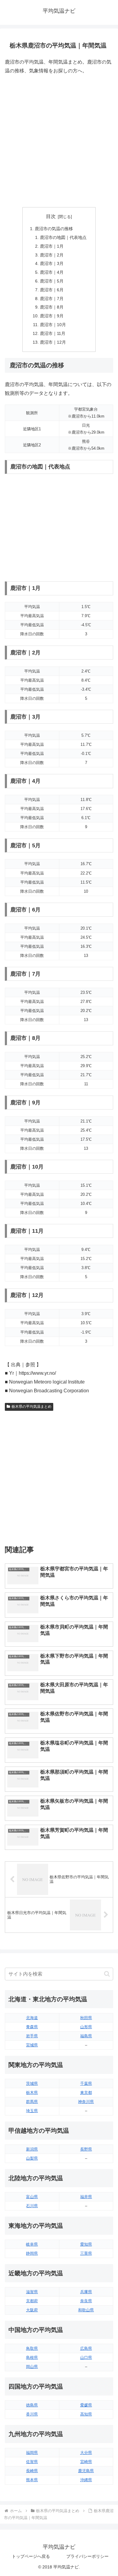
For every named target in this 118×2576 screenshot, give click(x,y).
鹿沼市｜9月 (52, 316)
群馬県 (32, 2102)
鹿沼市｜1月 (52, 246)
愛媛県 (86, 2405)
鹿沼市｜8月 (52, 307)
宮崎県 (86, 2462)
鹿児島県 (86, 2471)
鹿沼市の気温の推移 (54, 229)
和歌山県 (86, 2310)
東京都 (86, 2093)
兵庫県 (86, 2292)
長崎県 (32, 2471)
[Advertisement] (59, 141)
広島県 (86, 2348)
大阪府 (32, 2310)
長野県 (86, 2149)
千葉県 (86, 2083)
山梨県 (32, 2158)
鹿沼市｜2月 (52, 255)
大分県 (86, 2453)
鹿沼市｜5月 (52, 281)
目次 (51, 216)
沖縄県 (86, 2480)
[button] (107, 1974)
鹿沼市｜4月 (52, 272)
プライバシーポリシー (87, 2556)
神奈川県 (86, 2102)
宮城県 (32, 2045)
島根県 (32, 2358)
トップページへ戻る (31, 2556)
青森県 (32, 2027)
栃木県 (32, 2093)
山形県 (86, 2027)
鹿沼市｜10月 (53, 325)
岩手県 (32, 2036)
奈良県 (86, 2301)
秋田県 (86, 2018)
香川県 (32, 2414)
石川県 (32, 2206)
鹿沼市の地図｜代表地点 (63, 237)
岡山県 (32, 2367)
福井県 (86, 2197)
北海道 (32, 2018)
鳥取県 (32, 2348)
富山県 (32, 2197)
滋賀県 (32, 2292)
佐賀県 (32, 2462)
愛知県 (86, 2244)
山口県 (86, 2358)
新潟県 (32, 2149)
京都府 (32, 2301)
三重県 (86, 2253)
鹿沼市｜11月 (53, 333)
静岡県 (32, 2253)
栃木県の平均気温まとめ (31, 1407)
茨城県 (32, 2083)
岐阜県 (32, 2244)
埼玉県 (32, 2111)
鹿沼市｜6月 (52, 290)
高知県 (86, 2414)
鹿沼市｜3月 (52, 263)
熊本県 (32, 2480)
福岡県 (32, 2453)
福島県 (86, 2036)
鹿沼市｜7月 (52, 299)
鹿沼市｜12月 (53, 342)
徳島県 (32, 2405)
